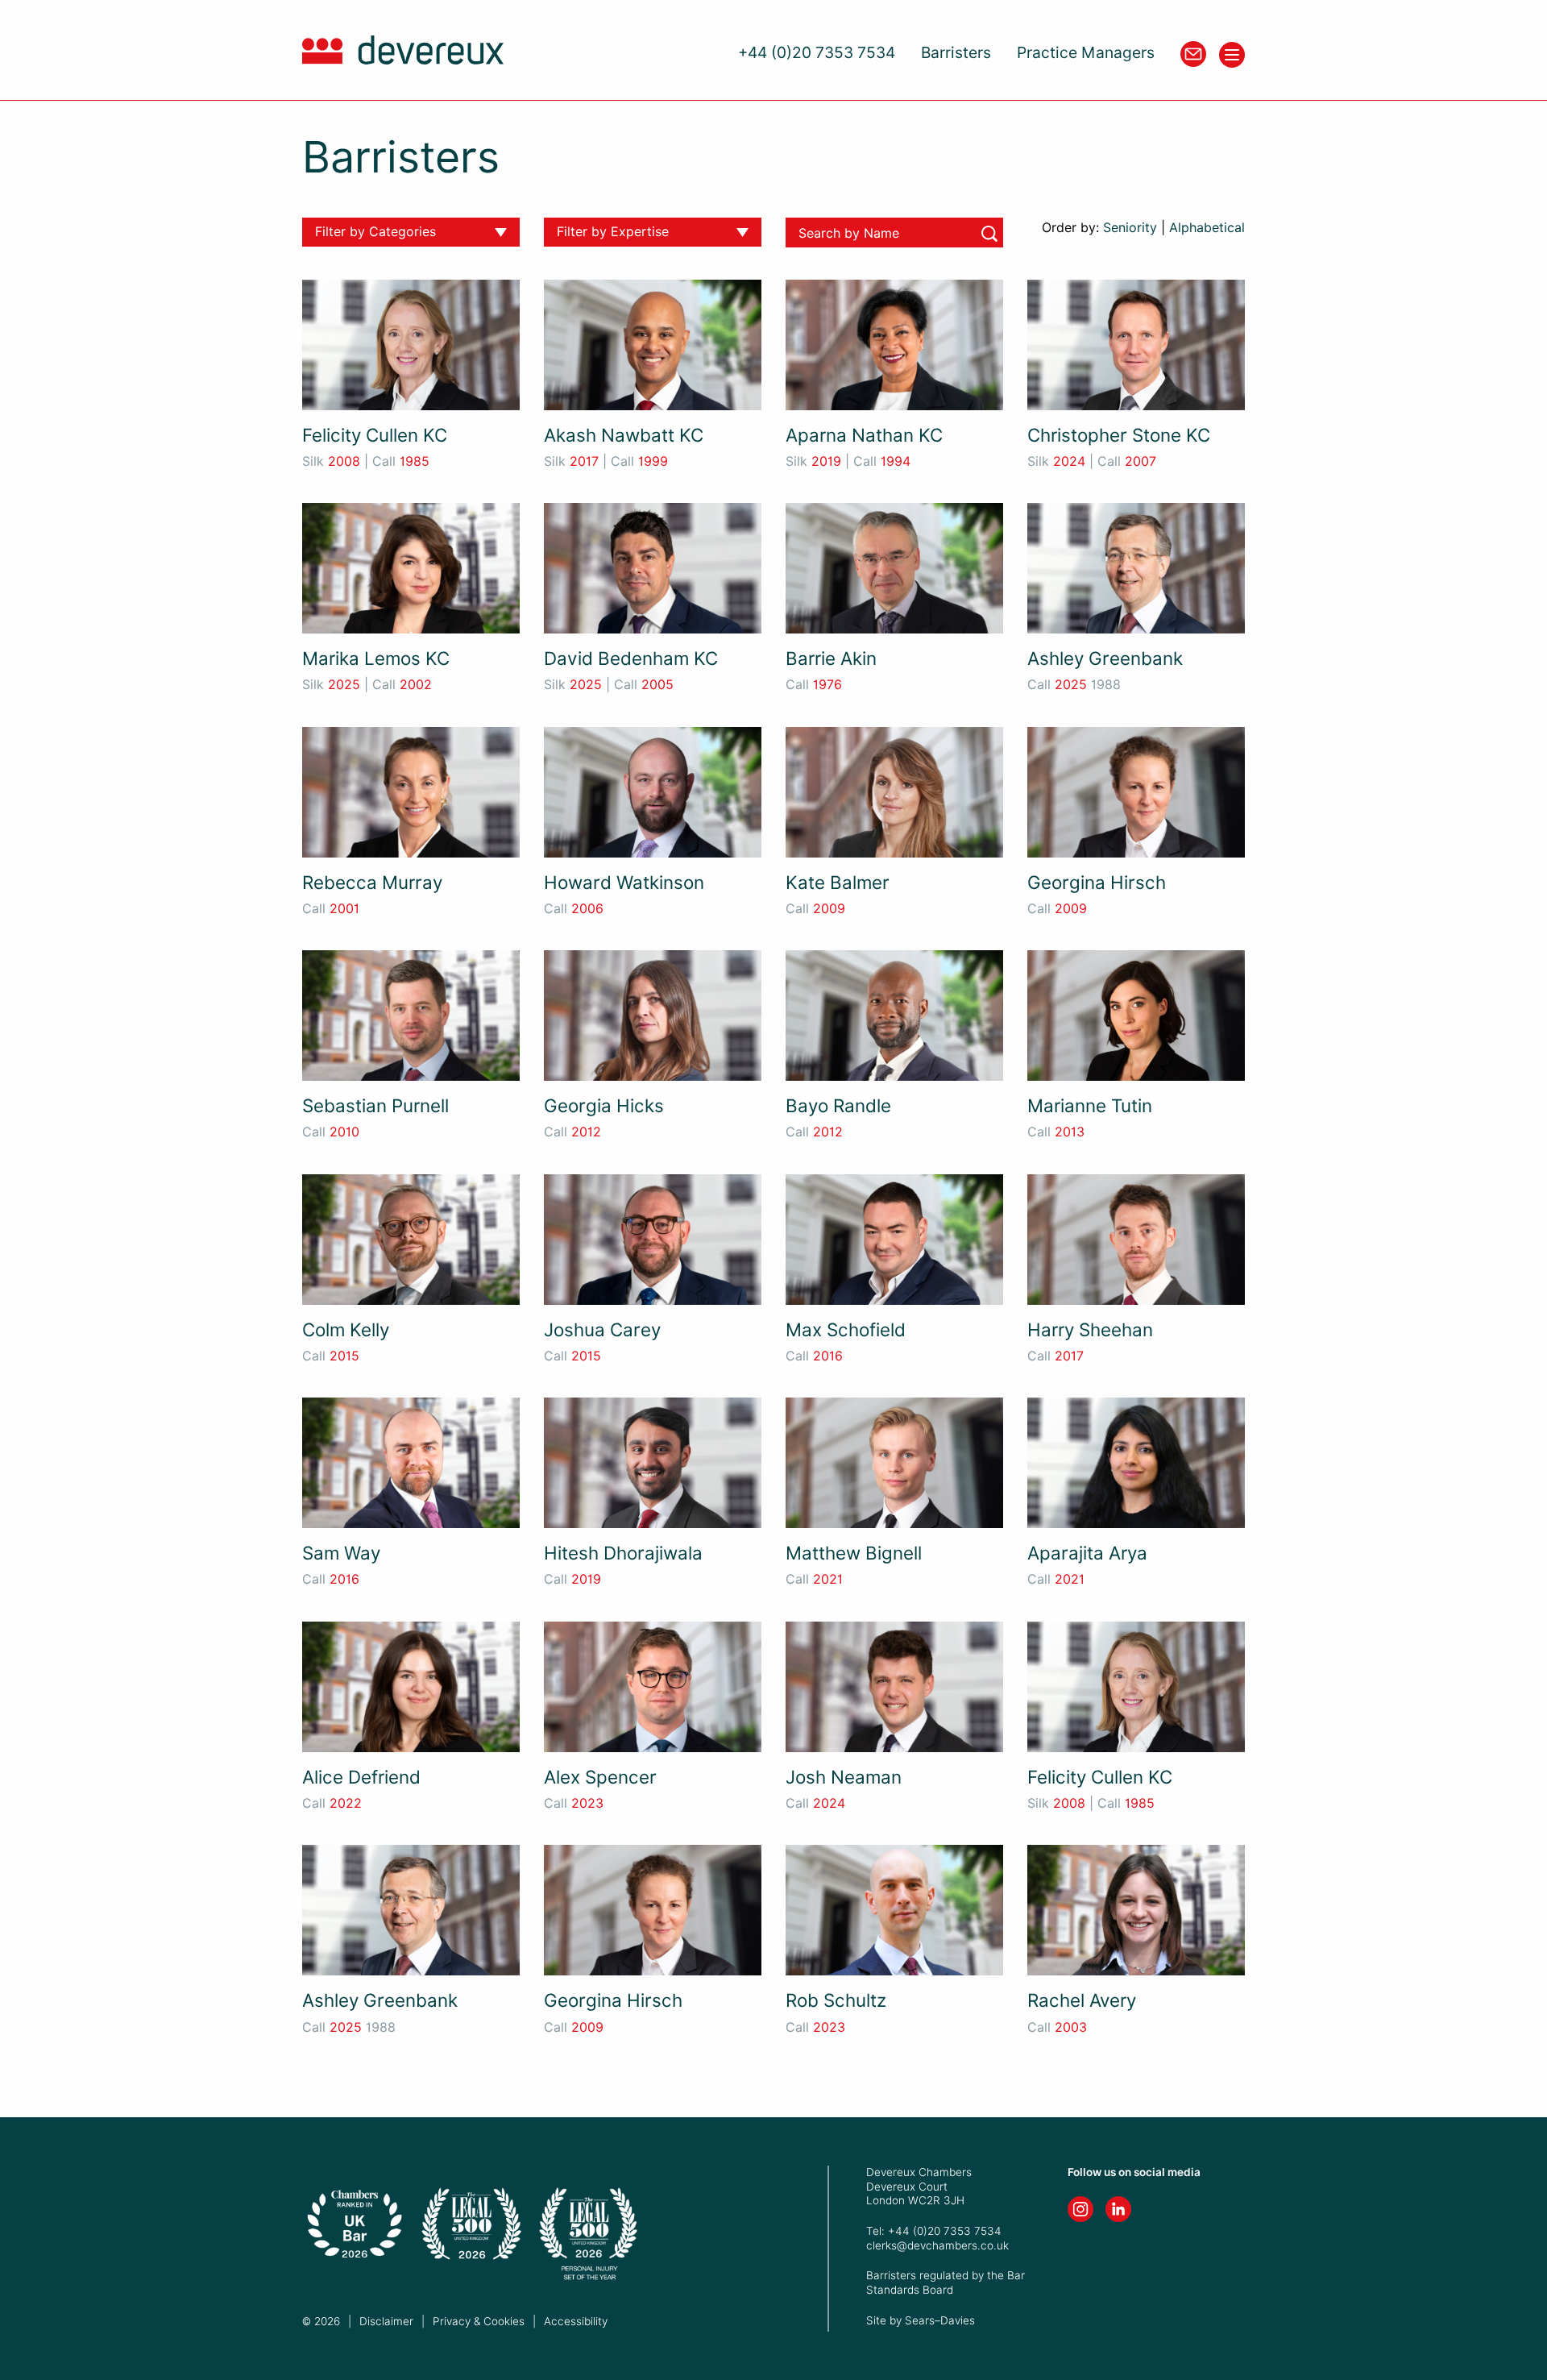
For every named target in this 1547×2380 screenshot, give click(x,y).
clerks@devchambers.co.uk (937, 2245)
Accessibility (576, 2321)
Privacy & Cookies (479, 2321)
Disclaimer (386, 2321)
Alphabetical (1207, 228)
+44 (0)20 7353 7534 (817, 53)
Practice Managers (1086, 53)
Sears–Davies (940, 2320)
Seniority (1130, 228)
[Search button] (989, 234)
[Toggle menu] (1232, 55)
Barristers (956, 53)
